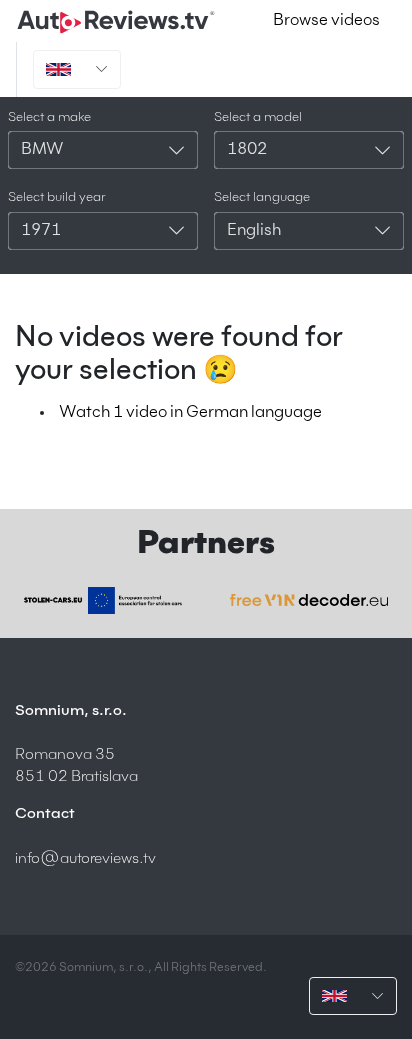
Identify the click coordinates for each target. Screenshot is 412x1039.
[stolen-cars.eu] (103, 600)
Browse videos (326, 21)
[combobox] (103, 150)
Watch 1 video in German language (190, 413)
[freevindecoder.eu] (309, 600)
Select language (262, 197)
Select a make (49, 117)
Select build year (57, 197)
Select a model (258, 117)
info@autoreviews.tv (85, 858)
